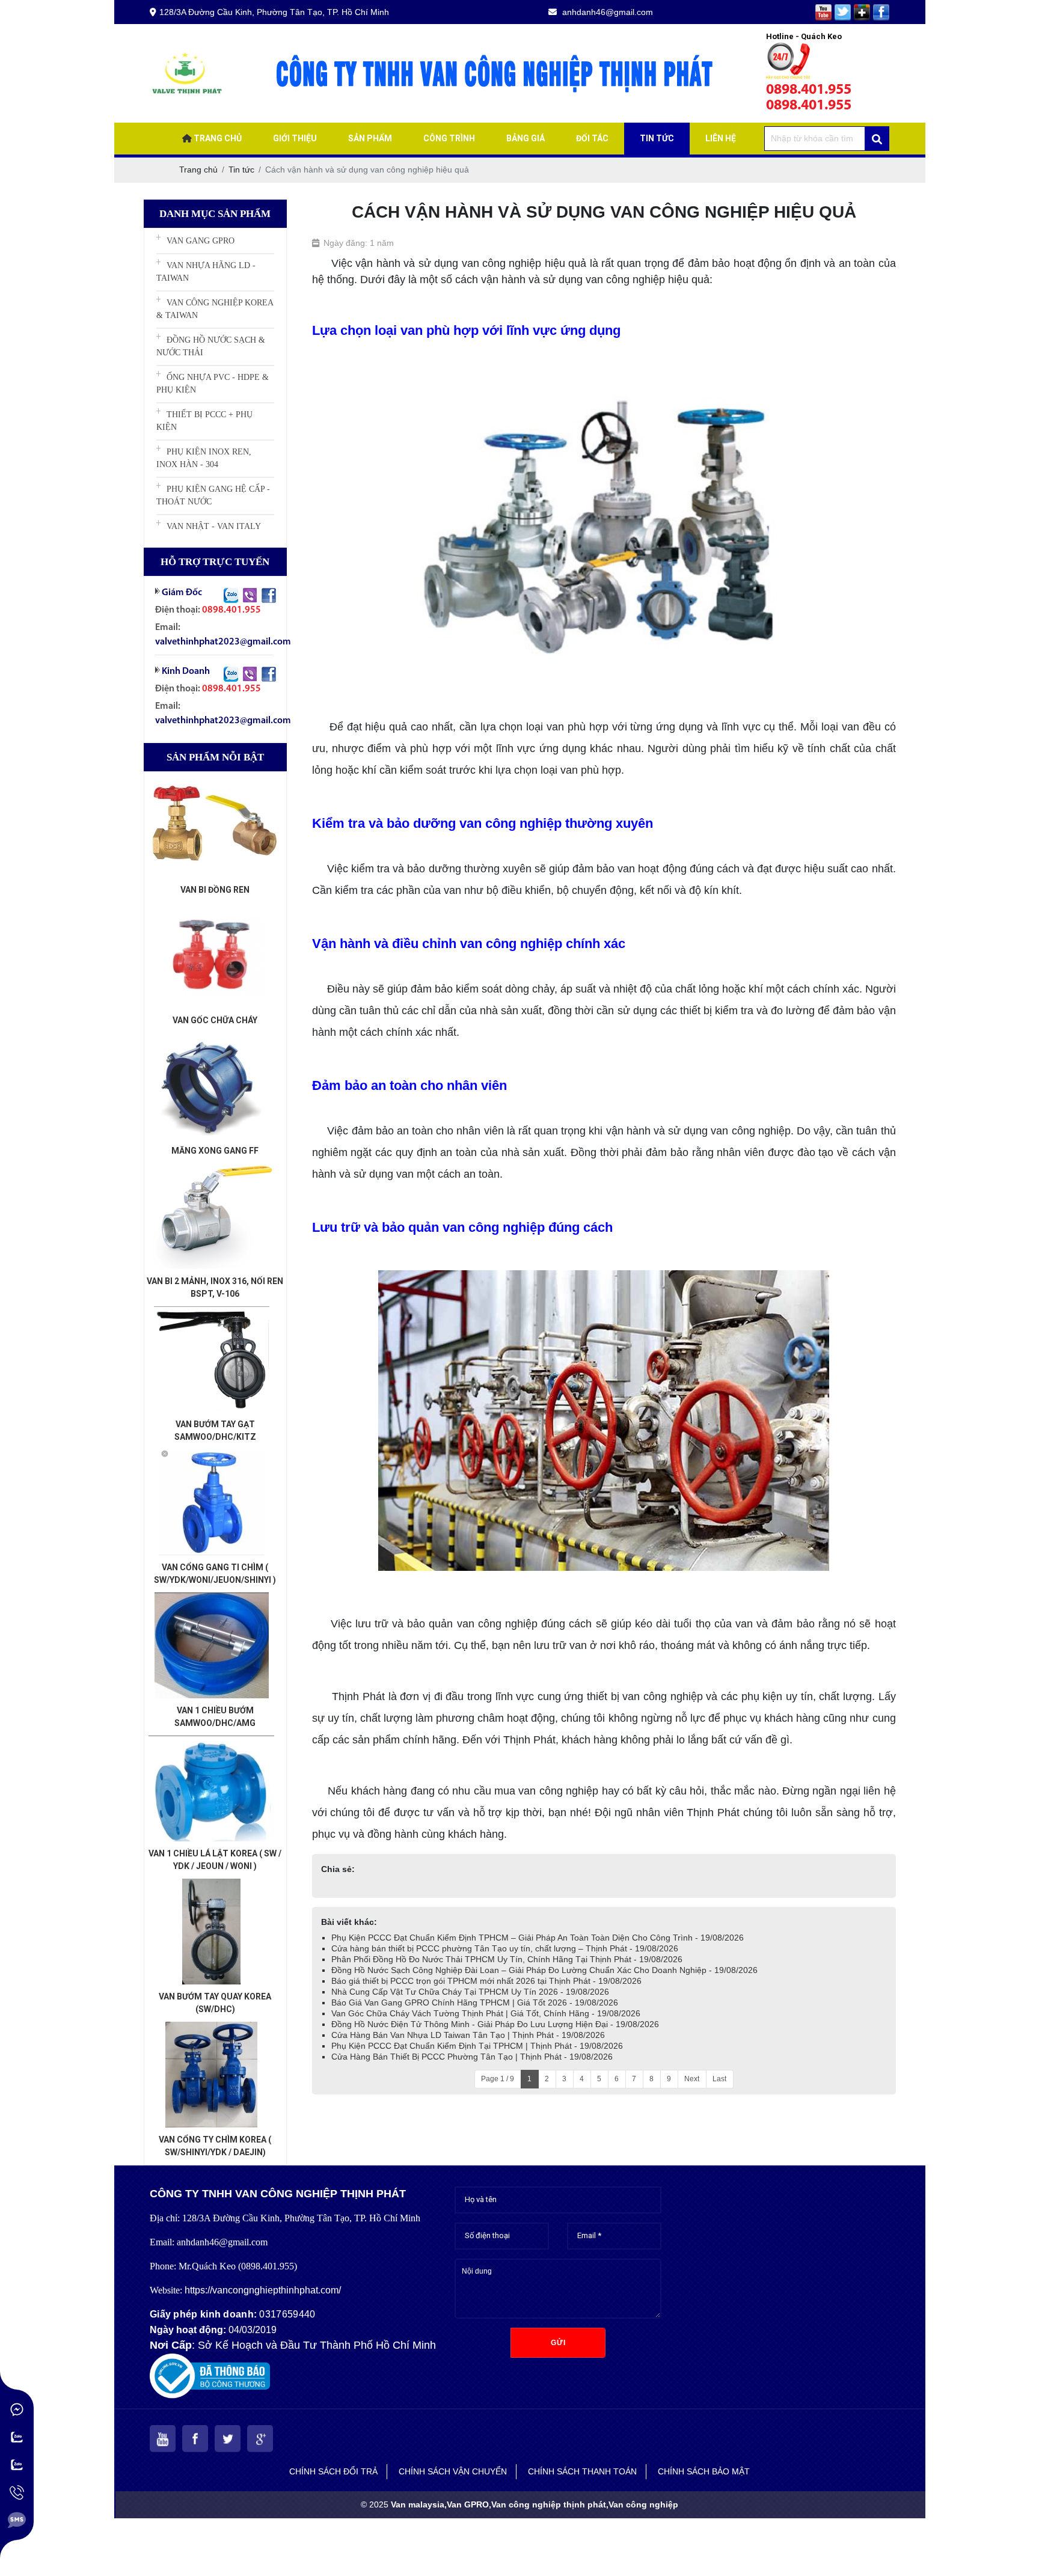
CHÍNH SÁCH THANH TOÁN (582, 2471)
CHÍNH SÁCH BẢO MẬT (704, 2471)
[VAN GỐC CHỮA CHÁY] (212, 908)
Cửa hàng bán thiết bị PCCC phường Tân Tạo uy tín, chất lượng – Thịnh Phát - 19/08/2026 (505, 1948)
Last (719, 2079)
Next (692, 2079)
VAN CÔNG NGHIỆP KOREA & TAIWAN (215, 309)
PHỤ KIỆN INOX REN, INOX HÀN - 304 (204, 458)
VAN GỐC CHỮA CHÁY (215, 1020)
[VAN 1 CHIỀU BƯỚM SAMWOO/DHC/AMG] (212, 1599)
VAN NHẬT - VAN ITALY (214, 526)
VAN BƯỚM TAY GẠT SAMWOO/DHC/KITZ (215, 1430)
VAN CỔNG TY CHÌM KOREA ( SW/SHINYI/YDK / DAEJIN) (215, 2146)
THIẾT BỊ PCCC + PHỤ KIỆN (204, 421)
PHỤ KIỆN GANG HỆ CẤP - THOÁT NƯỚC (213, 495)
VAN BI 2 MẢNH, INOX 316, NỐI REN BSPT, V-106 (215, 1287)
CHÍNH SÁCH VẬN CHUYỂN (453, 2471)
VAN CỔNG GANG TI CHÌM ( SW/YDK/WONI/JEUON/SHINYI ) (215, 1574)
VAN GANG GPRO (201, 241)
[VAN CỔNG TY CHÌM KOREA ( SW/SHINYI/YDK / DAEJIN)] (212, 2028)
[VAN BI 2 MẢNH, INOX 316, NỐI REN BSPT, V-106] (212, 1169)
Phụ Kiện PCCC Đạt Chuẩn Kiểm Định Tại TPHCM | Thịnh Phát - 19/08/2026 (477, 2046)
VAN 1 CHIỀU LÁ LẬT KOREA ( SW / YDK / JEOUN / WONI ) (215, 1860)
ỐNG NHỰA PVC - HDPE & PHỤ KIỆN (213, 384)
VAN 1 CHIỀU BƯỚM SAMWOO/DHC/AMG (215, 1717)
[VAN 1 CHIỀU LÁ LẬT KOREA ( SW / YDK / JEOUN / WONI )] (212, 1742)
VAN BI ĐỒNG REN (215, 890)
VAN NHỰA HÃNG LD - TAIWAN (206, 272)
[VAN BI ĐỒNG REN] (212, 778)
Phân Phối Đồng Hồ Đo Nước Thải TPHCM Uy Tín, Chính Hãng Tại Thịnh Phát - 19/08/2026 (507, 1959)
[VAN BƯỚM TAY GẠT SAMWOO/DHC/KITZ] (212, 1312)
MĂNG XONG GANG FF (215, 1151)
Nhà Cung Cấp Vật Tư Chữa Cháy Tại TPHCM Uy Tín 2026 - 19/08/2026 (470, 1992)
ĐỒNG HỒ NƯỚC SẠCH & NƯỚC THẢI (211, 346)
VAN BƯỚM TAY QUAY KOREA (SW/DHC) (215, 2003)
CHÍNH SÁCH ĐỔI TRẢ (333, 2471)
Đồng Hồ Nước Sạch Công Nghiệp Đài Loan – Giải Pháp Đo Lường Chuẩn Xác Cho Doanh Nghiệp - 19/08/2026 (544, 1970)
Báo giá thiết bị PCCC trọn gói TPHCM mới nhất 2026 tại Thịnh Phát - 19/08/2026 (486, 1981)
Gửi (558, 2343)
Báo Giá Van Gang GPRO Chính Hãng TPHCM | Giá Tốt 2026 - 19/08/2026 (475, 2002)
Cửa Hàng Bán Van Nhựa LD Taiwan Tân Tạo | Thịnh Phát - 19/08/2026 (468, 2035)
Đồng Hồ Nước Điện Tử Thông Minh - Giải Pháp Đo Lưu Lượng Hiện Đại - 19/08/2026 (495, 2024)
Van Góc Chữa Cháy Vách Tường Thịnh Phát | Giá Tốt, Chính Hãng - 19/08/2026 (486, 2013)
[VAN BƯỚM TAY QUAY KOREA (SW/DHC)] (212, 1885)
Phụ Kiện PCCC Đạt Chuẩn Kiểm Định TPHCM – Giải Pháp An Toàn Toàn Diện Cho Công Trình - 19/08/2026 (538, 1938)
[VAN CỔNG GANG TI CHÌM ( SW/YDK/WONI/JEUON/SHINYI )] (212, 1455)
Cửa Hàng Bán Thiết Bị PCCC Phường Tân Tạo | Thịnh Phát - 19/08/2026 (472, 2057)
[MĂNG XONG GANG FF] (212, 1039)
